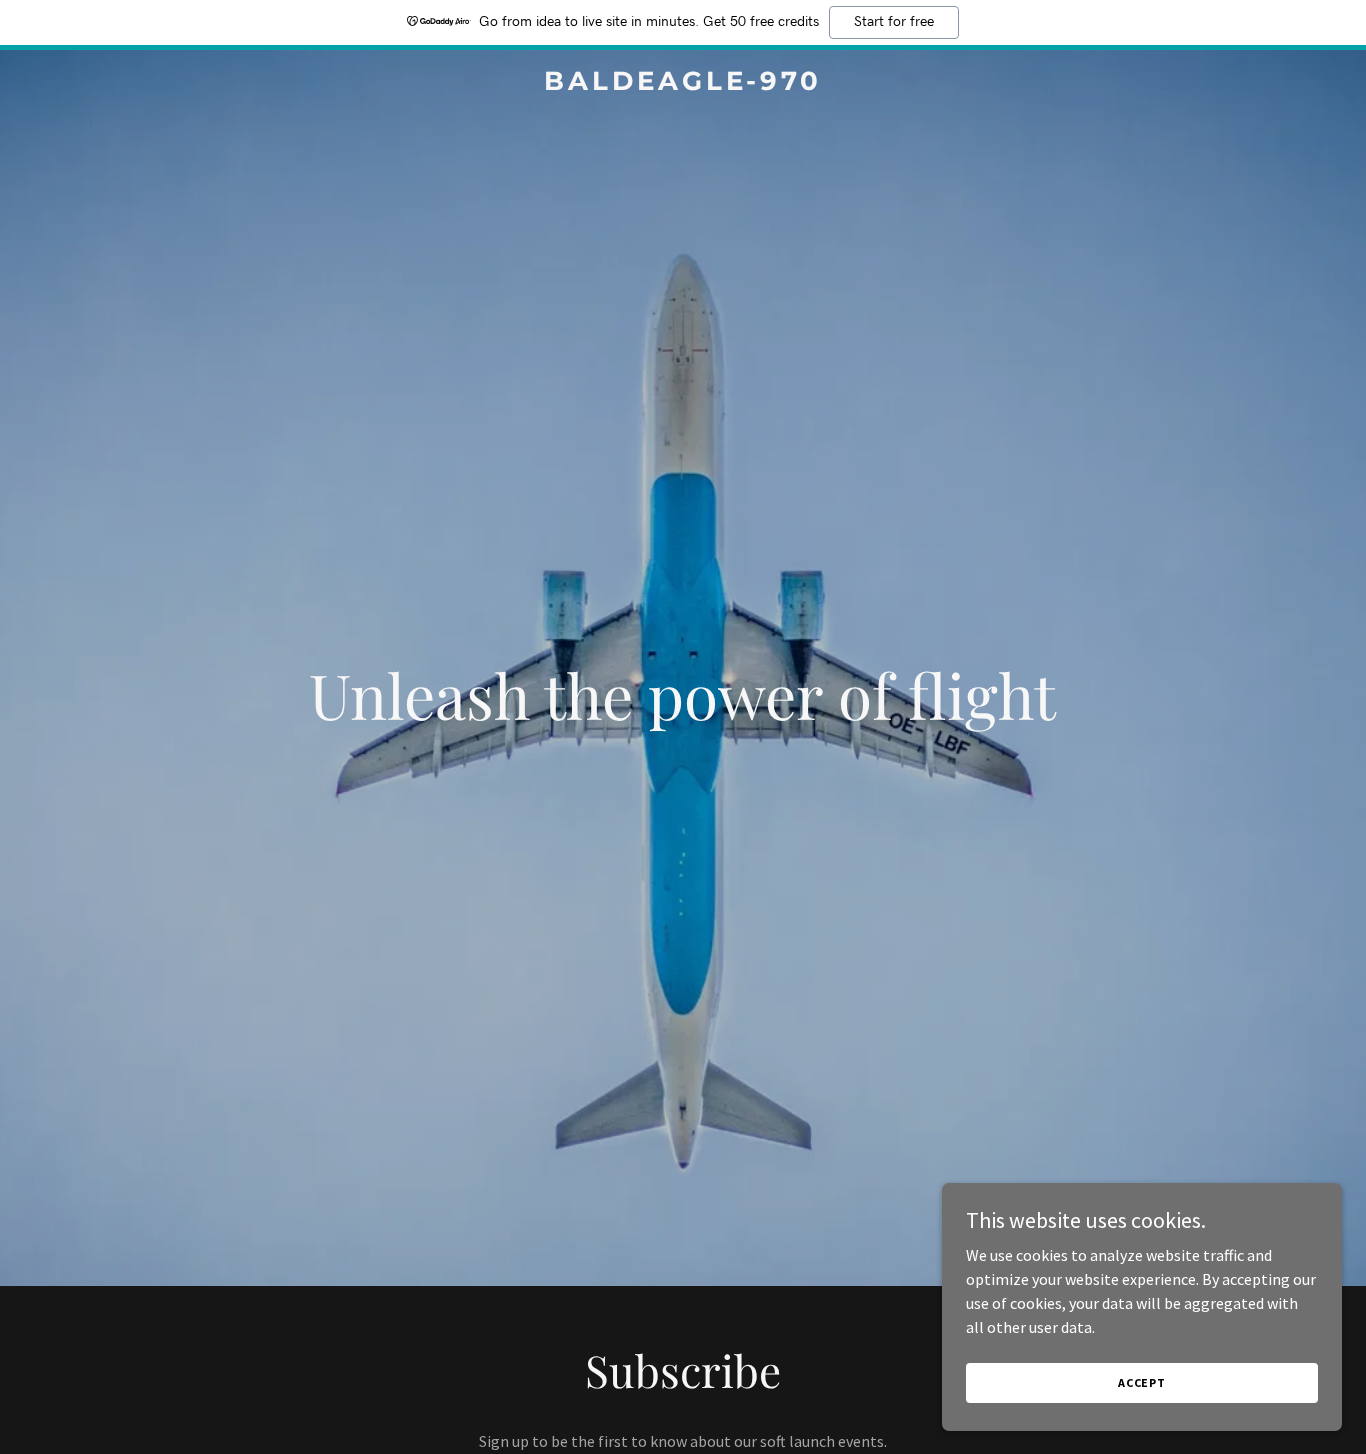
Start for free (894, 22)
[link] (682, 84)
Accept (1142, 1382)
